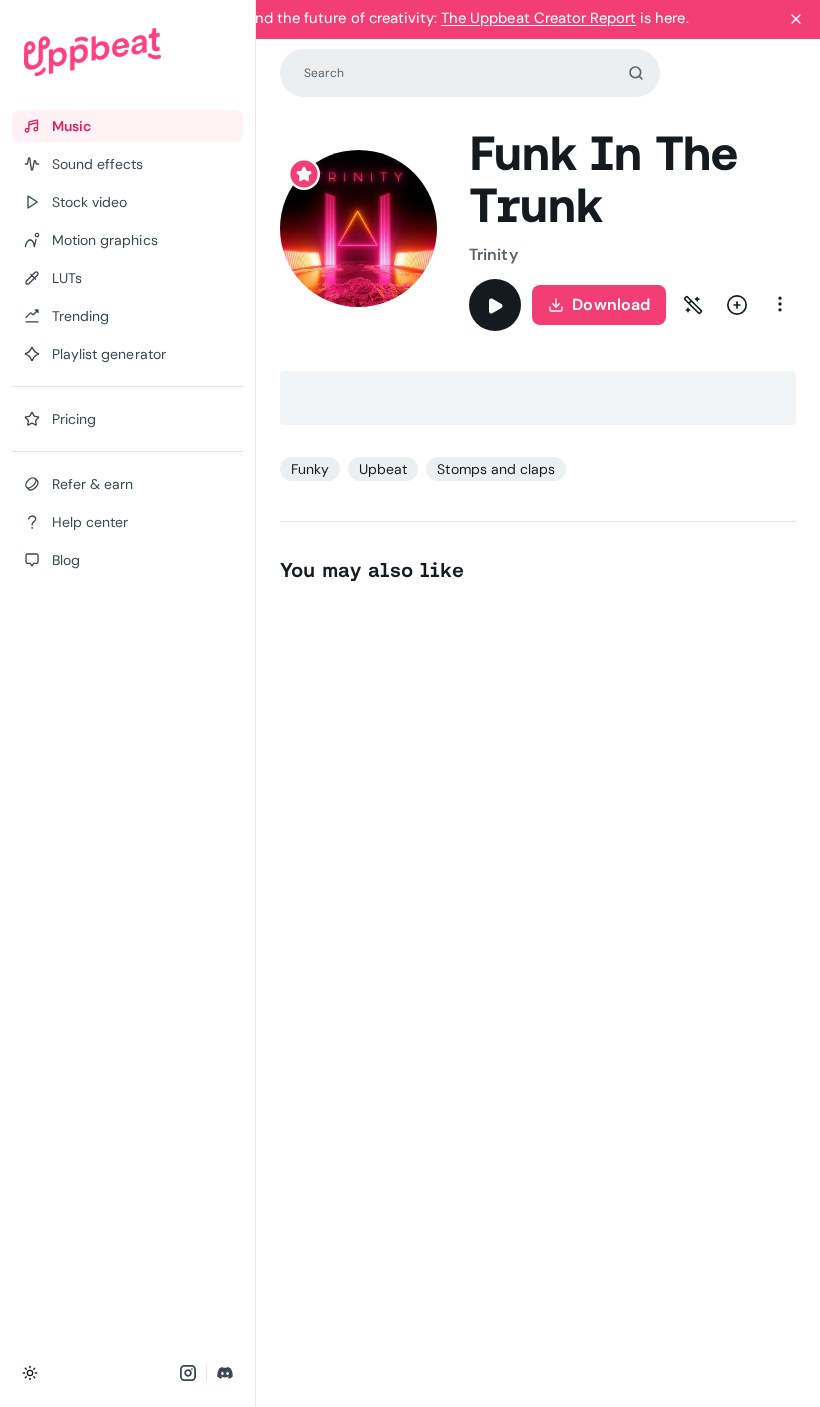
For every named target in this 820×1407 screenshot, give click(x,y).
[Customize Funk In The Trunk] (693, 305)
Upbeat (383, 469)
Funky (310, 469)
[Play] (495, 305)
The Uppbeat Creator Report (538, 18)
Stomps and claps (496, 469)
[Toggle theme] (30, 1373)
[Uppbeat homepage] (127, 52)
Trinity (493, 254)
